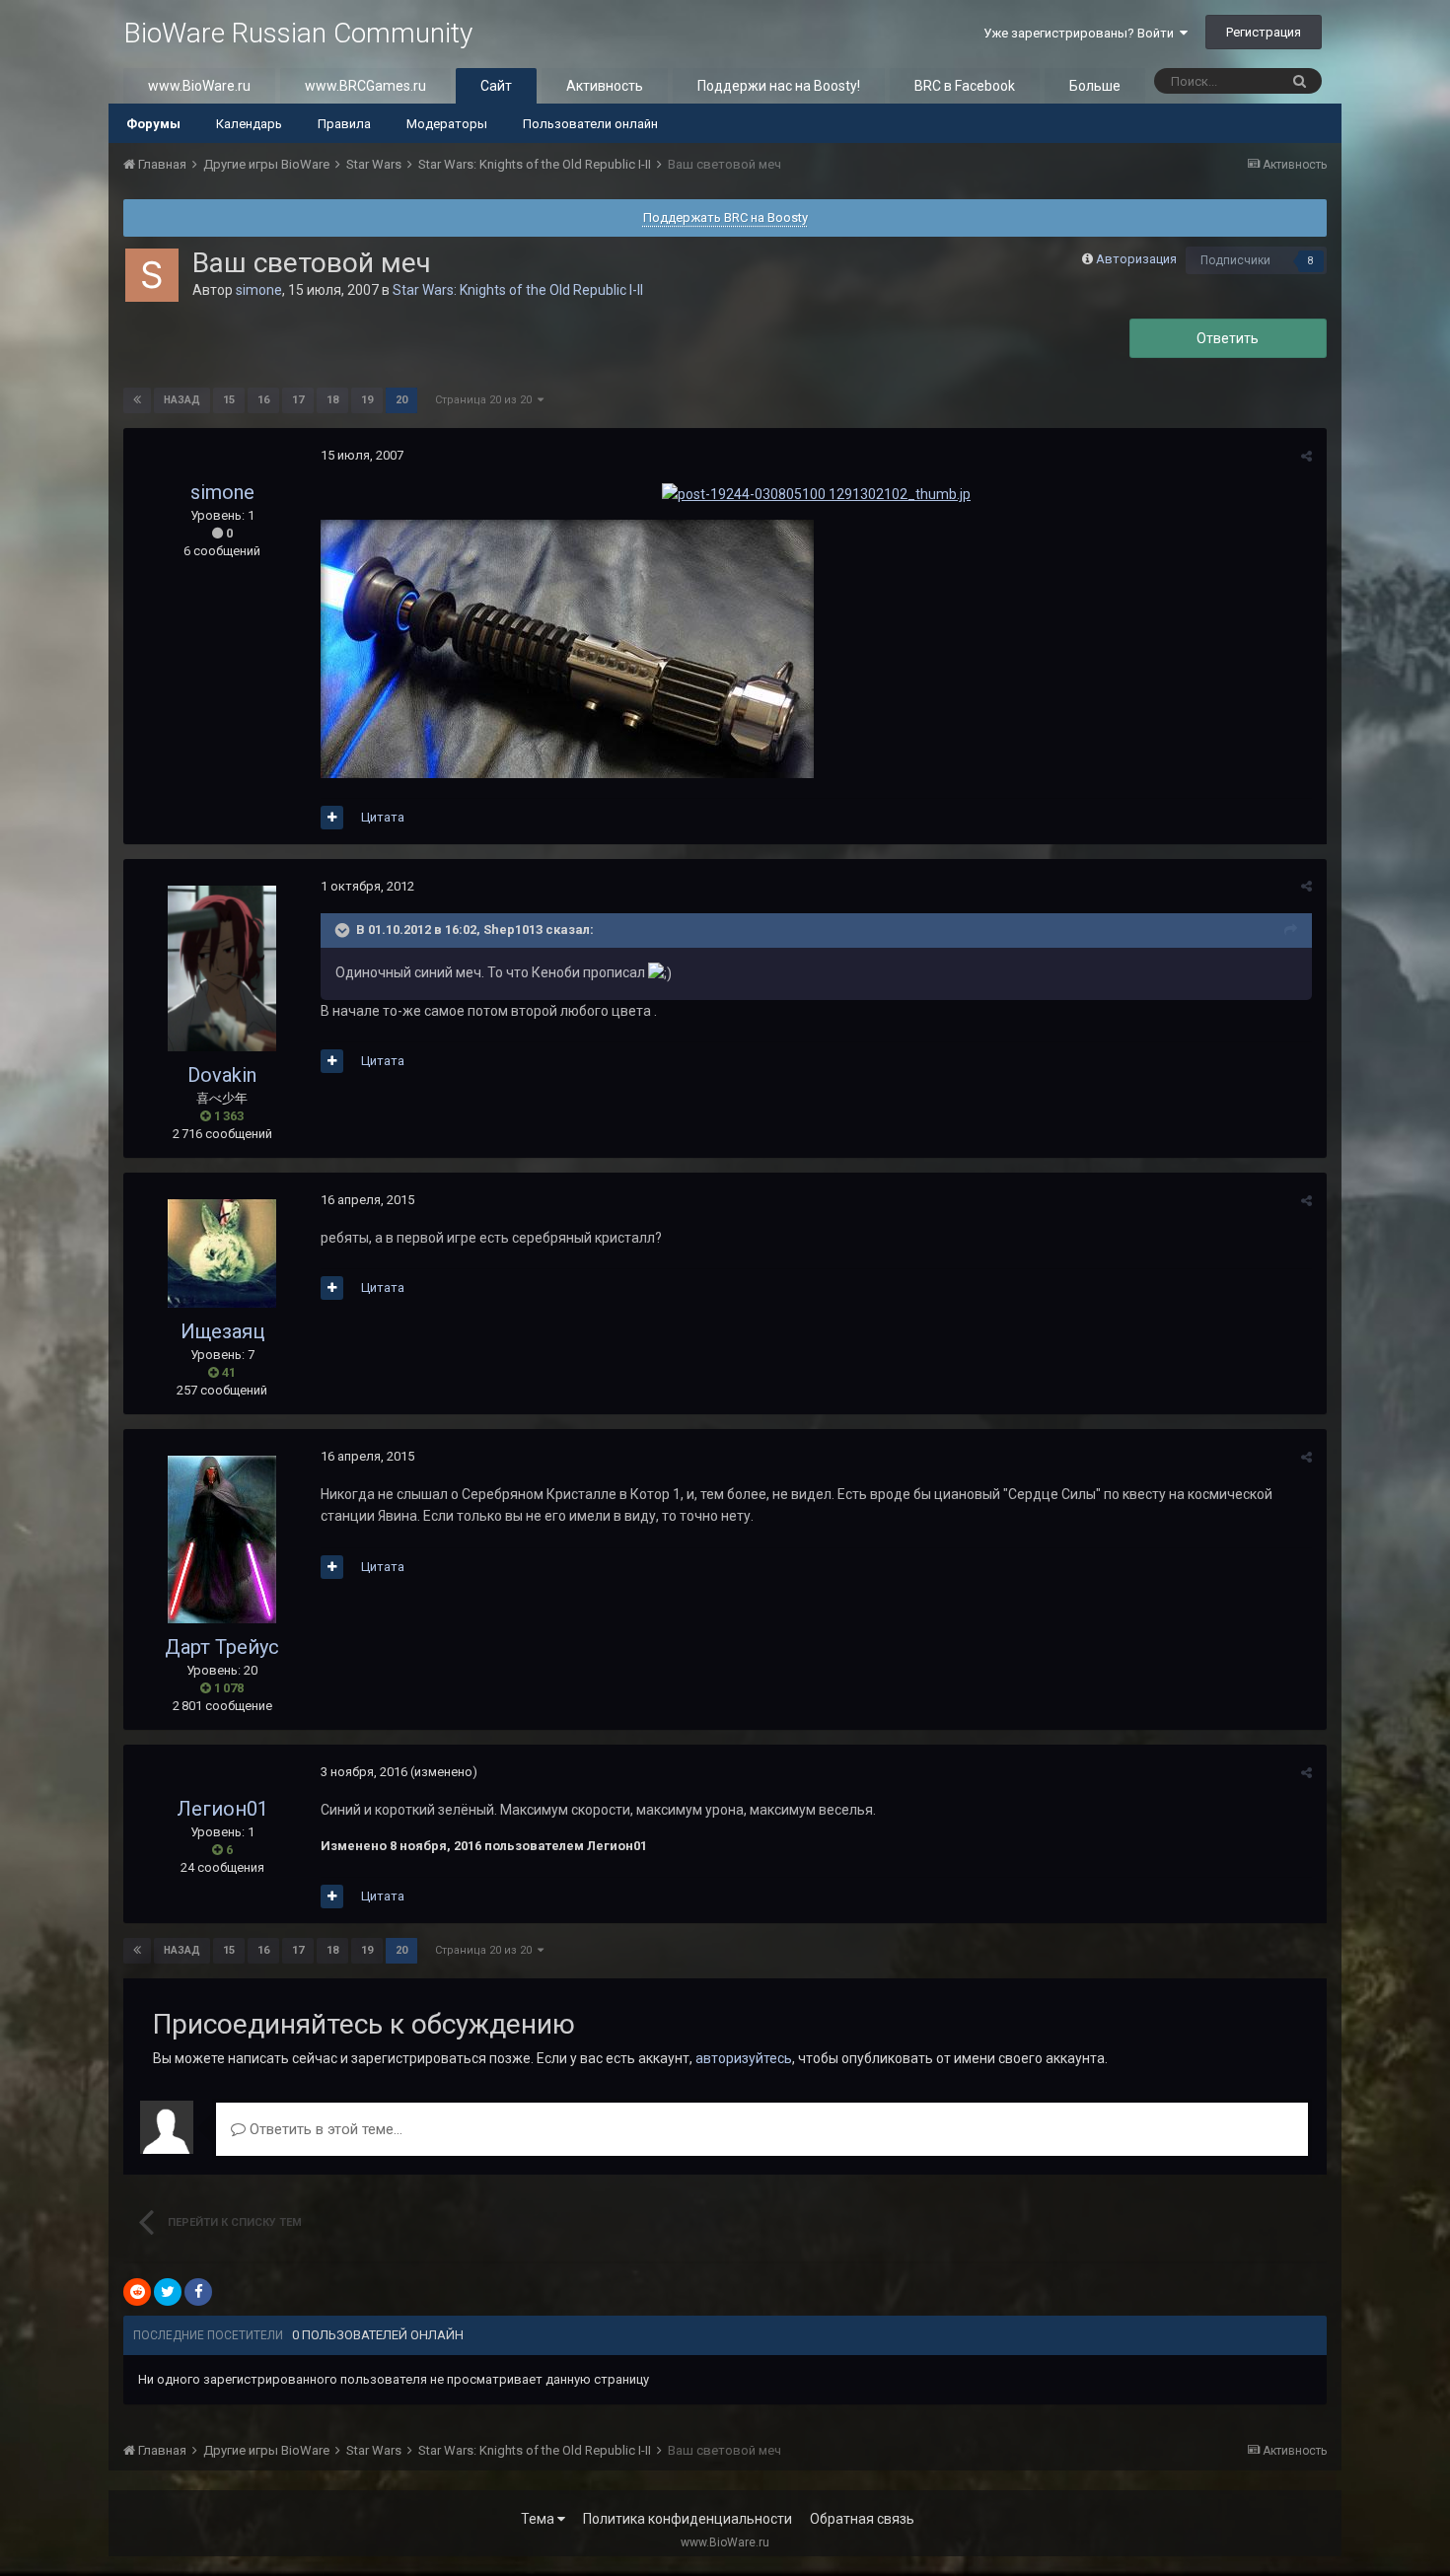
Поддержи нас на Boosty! (779, 86)
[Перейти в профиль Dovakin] (222, 968)
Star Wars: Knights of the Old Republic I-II (518, 290)
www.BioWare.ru (199, 86)
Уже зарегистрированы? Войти (1082, 33)
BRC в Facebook (965, 86)
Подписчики (1235, 260)
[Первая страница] (137, 400)
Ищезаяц (222, 1331)
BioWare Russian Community (298, 33)
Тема (539, 2519)
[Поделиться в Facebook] (198, 2292)
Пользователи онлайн (590, 124)
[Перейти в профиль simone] (152, 275)
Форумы (153, 124)
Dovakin (222, 1075)
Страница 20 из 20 (486, 400)
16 (263, 400)
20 (401, 400)
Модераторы (447, 124)
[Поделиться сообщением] (1306, 456)
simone (259, 290)
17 (298, 400)
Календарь (249, 124)
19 (367, 400)
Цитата (383, 817)
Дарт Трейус (222, 1647)
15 (229, 400)
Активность (605, 86)
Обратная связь (862, 2519)
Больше (1095, 86)
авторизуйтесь (744, 2058)
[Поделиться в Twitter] (168, 2292)
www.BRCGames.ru (365, 86)
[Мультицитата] (332, 818)
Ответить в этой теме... (324, 2129)
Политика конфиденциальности (688, 2519)
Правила (344, 124)
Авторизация (1136, 259)
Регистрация (1264, 32)
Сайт (496, 86)
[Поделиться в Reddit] (137, 2292)
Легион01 (222, 1809)
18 (332, 400)
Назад (182, 400)
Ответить (1228, 338)
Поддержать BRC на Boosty (725, 217)
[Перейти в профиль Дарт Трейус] (222, 1539)
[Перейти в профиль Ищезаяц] (222, 1253)
